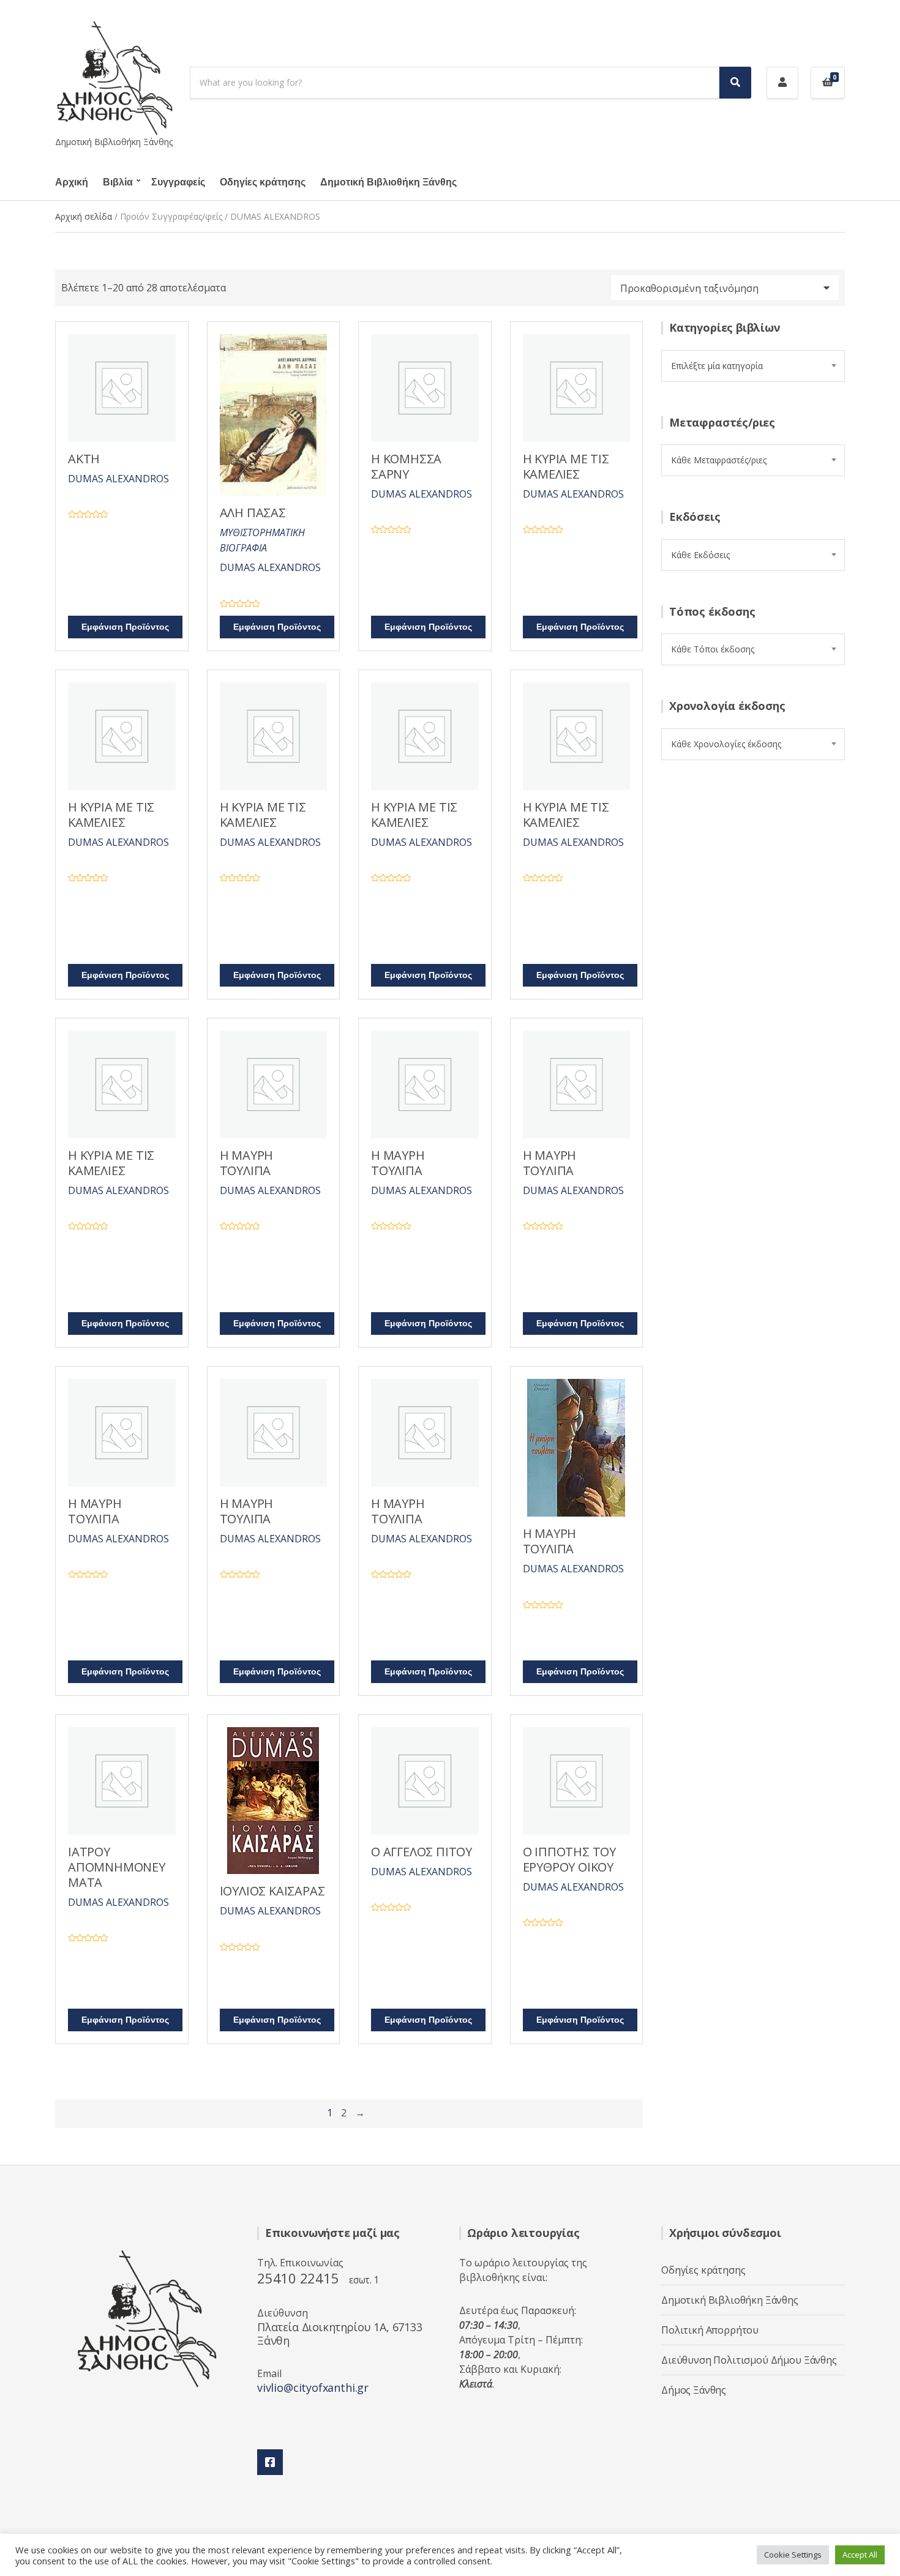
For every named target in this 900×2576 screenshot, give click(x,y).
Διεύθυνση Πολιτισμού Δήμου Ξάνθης (749, 2360)
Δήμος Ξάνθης (694, 2390)
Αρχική (72, 182)
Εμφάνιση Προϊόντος (125, 627)
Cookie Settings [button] (793, 2555)
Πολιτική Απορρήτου (710, 2330)
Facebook (270, 2462)
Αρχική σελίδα (84, 216)
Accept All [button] (860, 2555)
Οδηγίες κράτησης (263, 182)
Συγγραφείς (178, 182)
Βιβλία (118, 182)
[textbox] (753, 366)
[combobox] (753, 366)
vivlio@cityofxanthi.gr (313, 2387)
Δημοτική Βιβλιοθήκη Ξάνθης (388, 182)
